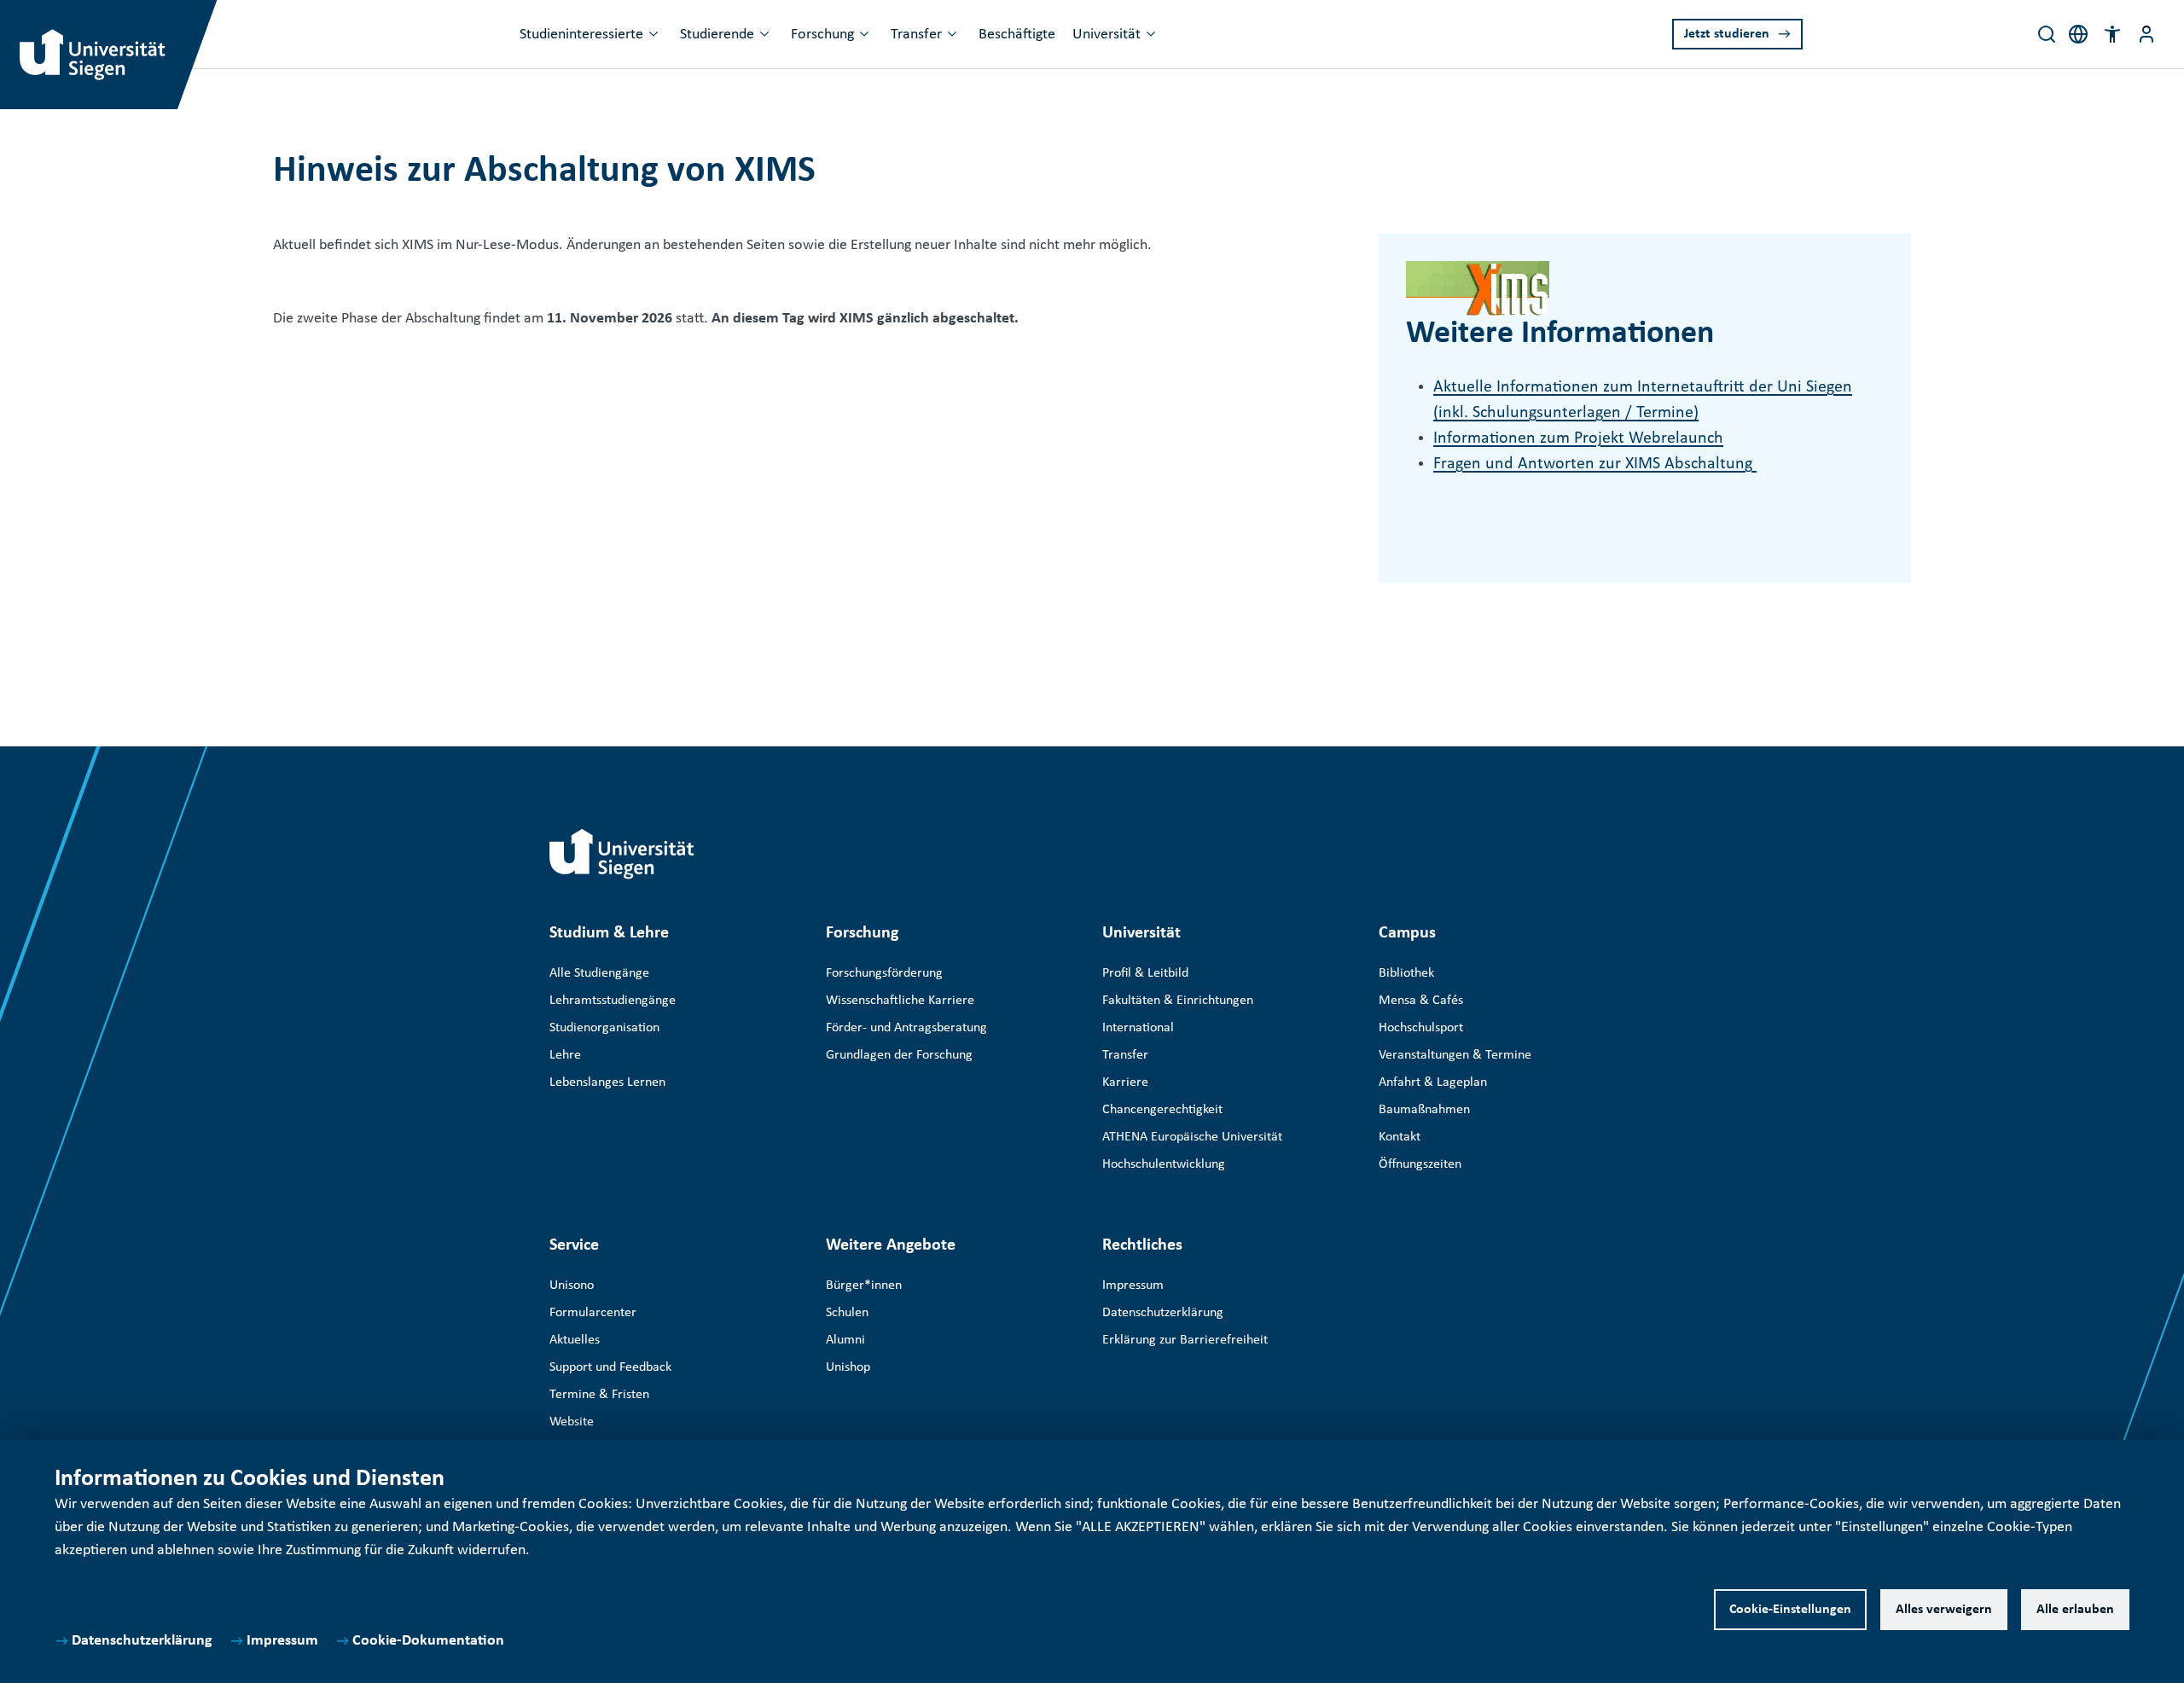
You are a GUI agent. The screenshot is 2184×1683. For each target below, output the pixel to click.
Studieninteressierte (581, 35)
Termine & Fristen (599, 1395)
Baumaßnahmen (1424, 1110)
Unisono (572, 1285)
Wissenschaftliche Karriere (900, 1001)
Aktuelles (575, 1340)
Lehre (565, 1055)
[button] (2112, 34)
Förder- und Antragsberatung (906, 1028)
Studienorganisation (604, 1028)
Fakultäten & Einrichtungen (1178, 1001)
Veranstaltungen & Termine (1455, 1055)
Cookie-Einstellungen (1790, 1610)
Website (572, 1422)
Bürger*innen (864, 1285)
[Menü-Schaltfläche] (2146, 34)
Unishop (848, 1367)
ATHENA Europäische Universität (1192, 1137)
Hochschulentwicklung (1164, 1164)
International (1138, 1028)
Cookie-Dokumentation (428, 1641)
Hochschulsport (1421, 1028)
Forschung (822, 35)
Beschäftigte (1017, 35)
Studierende (717, 35)
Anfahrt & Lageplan (1433, 1082)
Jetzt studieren (1727, 34)
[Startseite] (622, 854)
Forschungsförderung (884, 973)
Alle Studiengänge (599, 973)
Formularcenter (593, 1313)
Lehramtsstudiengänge (613, 1001)
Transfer (916, 35)
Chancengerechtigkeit (1162, 1110)
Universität (1107, 35)
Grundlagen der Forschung (899, 1055)
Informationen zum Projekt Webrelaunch (1578, 438)
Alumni (845, 1340)
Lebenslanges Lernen (607, 1082)
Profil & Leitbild (1145, 973)
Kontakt (1400, 1137)
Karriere (1125, 1082)
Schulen (847, 1313)
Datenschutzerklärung (142, 1641)
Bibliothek (1406, 973)
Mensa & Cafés (1421, 1001)
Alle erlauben (2075, 1610)
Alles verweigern (1944, 1610)
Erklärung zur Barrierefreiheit (1185, 1340)
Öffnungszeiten (1420, 1164)
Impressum (282, 1641)
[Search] (2047, 34)
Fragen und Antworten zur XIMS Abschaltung (1595, 464)
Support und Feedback (610, 1367)
